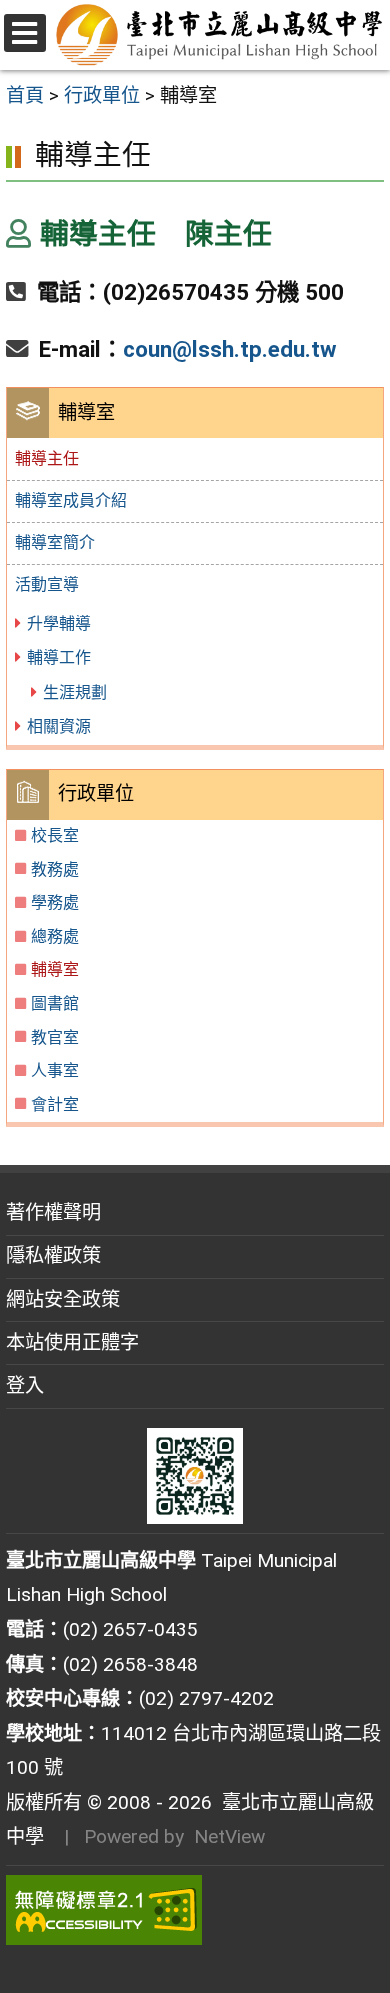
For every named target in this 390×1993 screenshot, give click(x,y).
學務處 (55, 902)
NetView (229, 1836)
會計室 (55, 1104)
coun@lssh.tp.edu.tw (230, 349)
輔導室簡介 (55, 542)
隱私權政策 (53, 1255)
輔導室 (55, 969)
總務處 (55, 936)
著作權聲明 (53, 1212)
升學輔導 (59, 623)
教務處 (55, 869)
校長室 (55, 835)
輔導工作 (59, 657)
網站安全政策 (63, 1299)
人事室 (55, 1070)
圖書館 (55, 1003)
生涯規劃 (75, 692)
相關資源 (59, 726)
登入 (25, 1385)
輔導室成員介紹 (71, 500)
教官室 (55, 1037)
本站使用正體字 (72, 1342)
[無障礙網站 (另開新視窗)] (195, 1910)
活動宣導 (47, 584)
